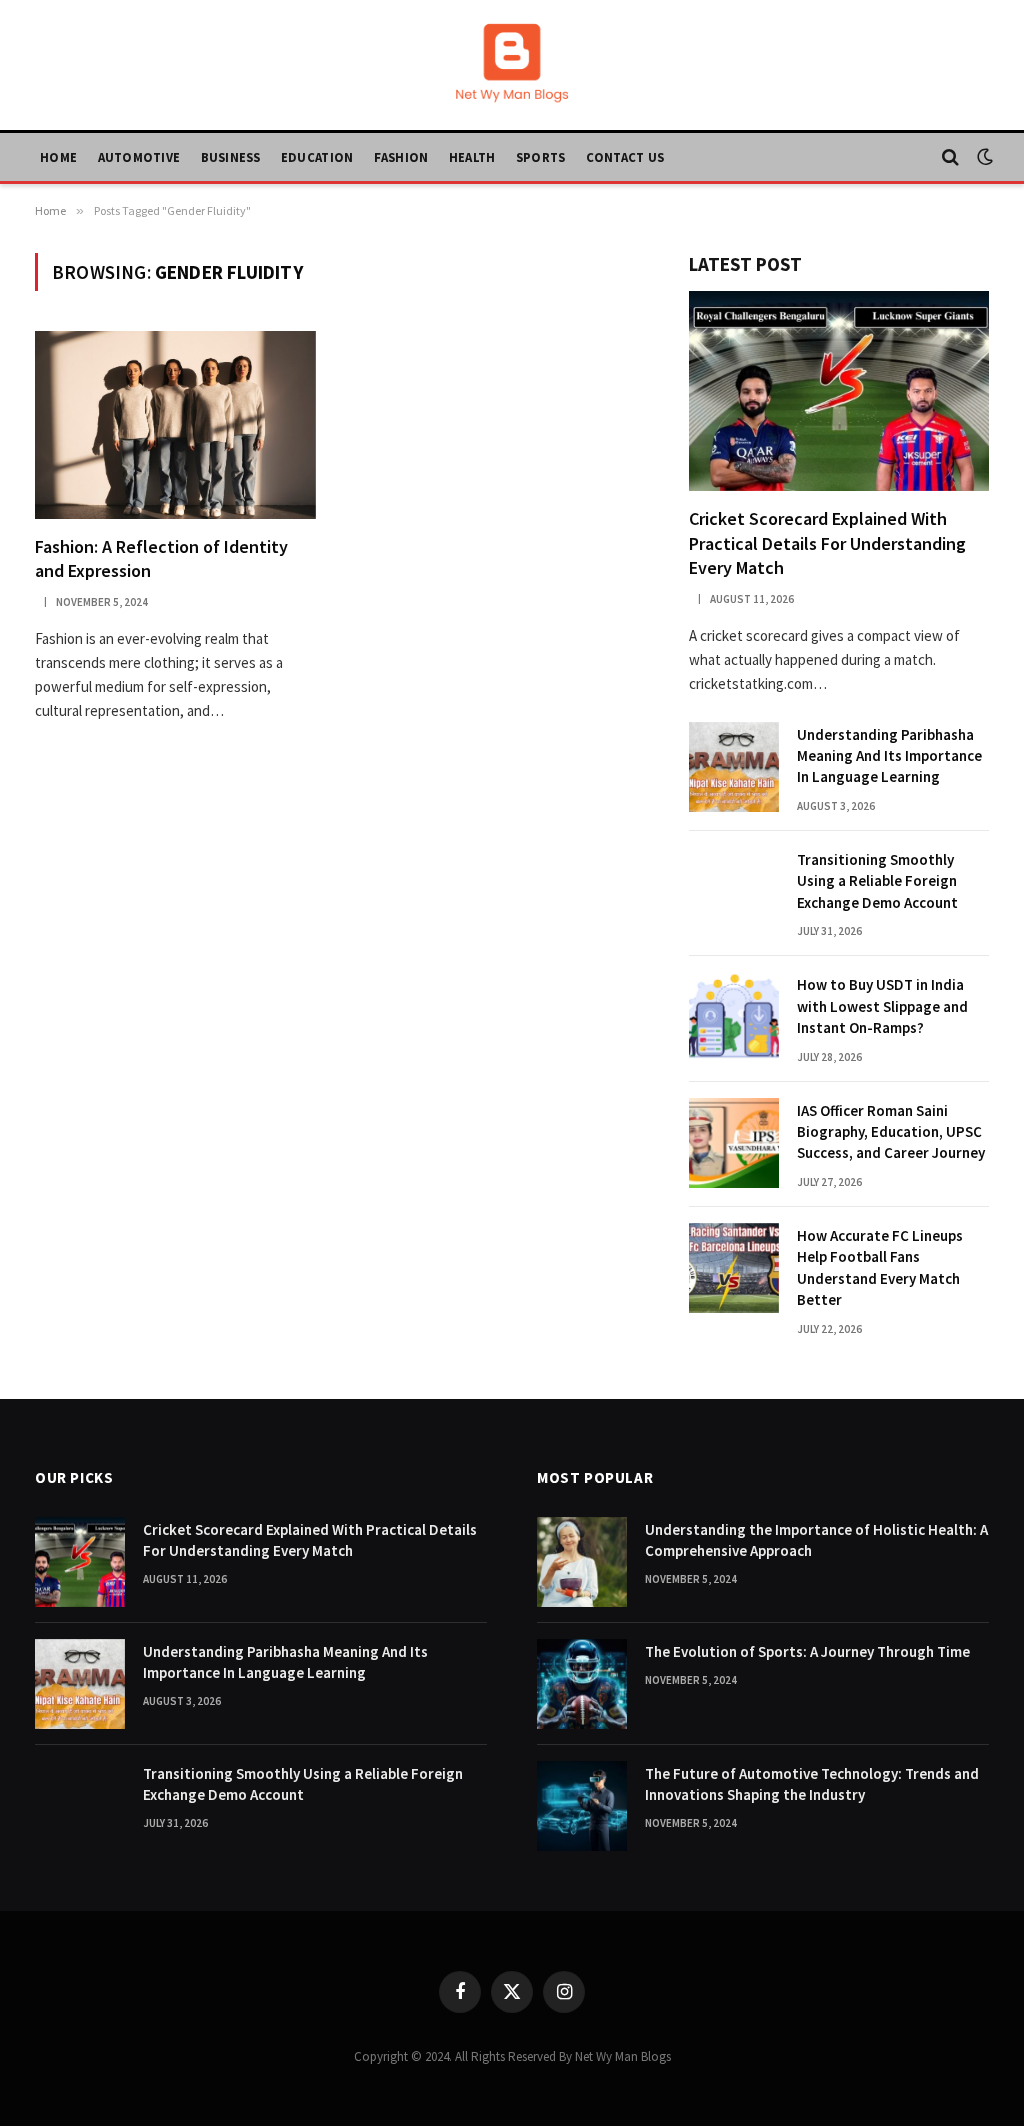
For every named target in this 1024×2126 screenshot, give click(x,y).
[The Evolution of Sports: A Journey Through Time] (582, 1684)
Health (472, 157)
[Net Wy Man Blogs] (512, 65)
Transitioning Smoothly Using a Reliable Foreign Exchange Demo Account (877, 881)
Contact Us (625, 157)
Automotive (139, 157)
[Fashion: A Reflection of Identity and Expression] (175, 424)
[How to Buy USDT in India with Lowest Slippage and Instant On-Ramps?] (734, 1017)
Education (317, 157)
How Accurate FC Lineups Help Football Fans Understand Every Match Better (880, 1267)
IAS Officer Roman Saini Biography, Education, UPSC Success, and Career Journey (891, 1132)
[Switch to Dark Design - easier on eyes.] (983, 157)
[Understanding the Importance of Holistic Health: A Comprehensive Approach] (582, 1562)
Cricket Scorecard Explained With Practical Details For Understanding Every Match (827, 543)
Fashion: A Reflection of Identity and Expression (161, 558)
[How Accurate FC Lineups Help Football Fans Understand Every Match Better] (734, 1268)
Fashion (401, 157)
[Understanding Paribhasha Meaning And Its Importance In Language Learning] (734, 767)
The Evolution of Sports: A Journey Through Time (807, 1651)
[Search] (950, 157)
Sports (541, 157)
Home (58, 157)
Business (231, 157)
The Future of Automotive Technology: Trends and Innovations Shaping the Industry (812, 1784)
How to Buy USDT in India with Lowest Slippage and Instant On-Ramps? (882, 1006)
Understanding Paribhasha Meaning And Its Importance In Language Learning (889, 756)
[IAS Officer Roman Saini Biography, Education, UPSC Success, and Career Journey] (734, 1143)
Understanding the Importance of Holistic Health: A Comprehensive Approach (816, 1540)
